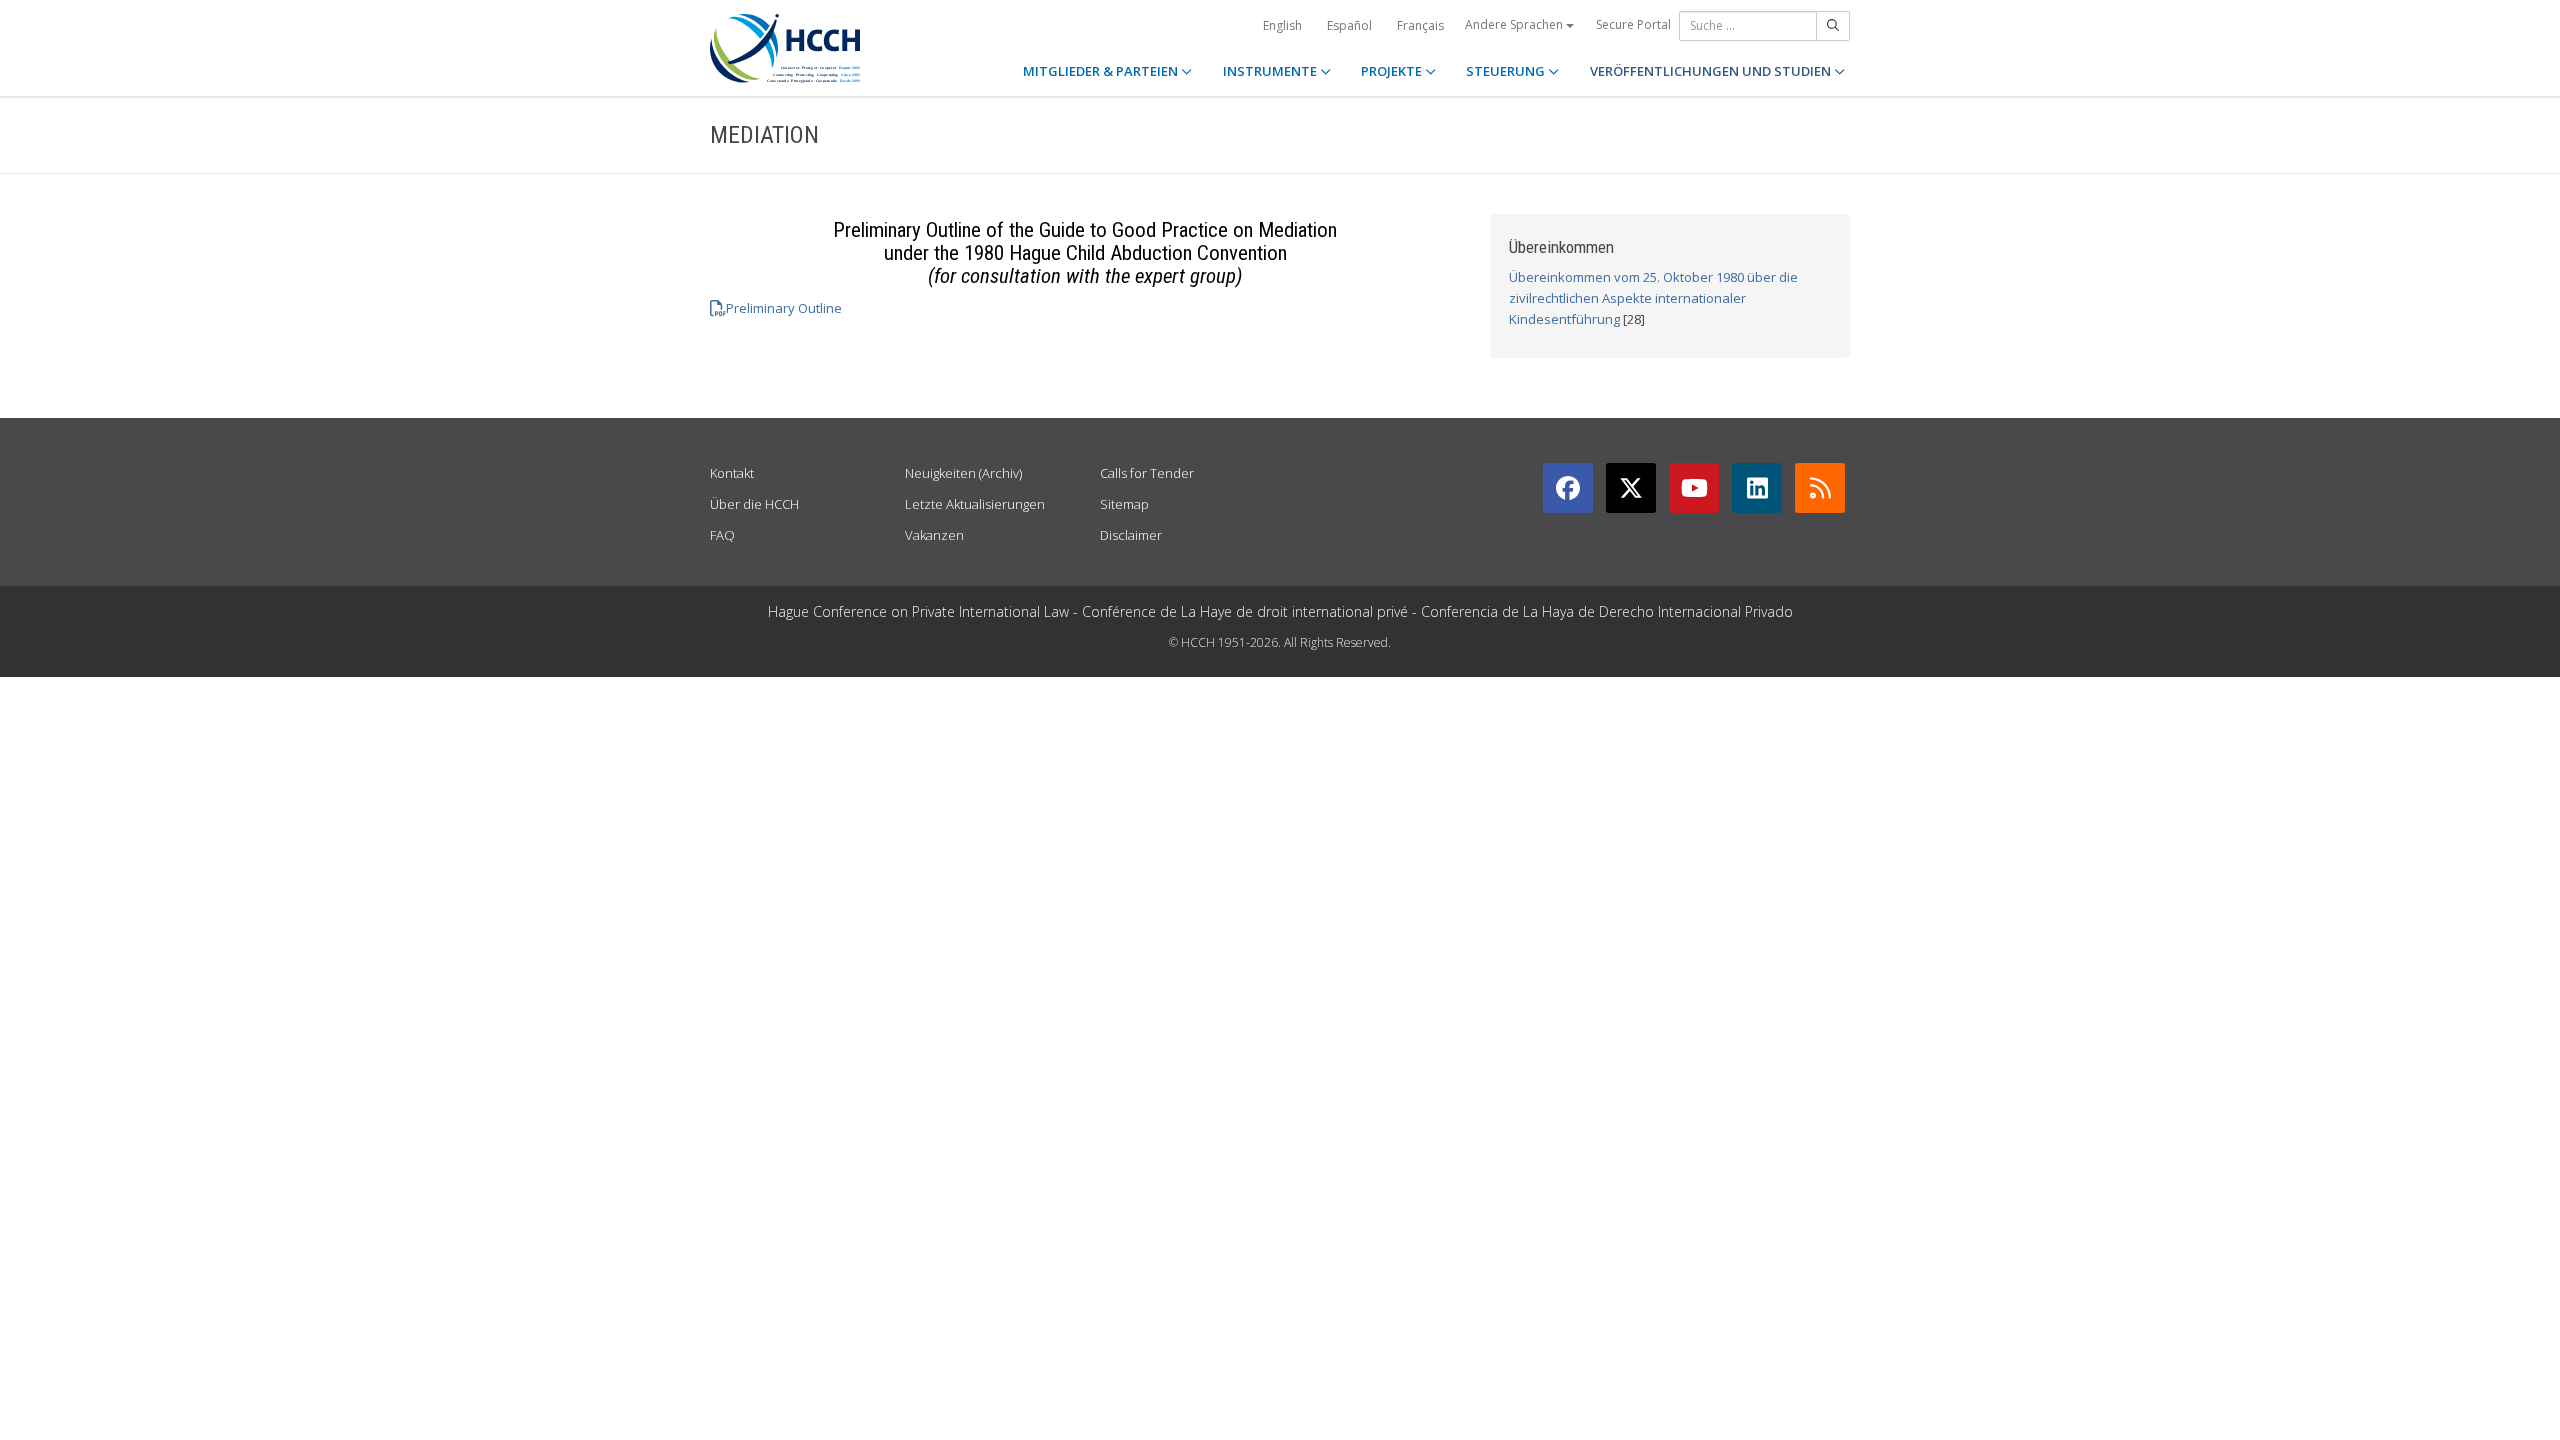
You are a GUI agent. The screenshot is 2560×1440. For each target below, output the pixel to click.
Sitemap (1124, 504)
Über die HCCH (754, 504)
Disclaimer (1131, 535)
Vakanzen (934, 535)
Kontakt (732, 473)
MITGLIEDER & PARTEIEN (1102, 71)
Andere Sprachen (1515, 24)
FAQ (722, 535)
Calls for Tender (1147, 473)
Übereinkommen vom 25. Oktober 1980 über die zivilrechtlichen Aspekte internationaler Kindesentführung (1653, 298)
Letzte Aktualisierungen (975, 504)
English (1282, 25)
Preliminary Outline (784, 308)
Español (1349, 25)
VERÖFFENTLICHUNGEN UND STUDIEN (1712, 71)
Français (1420, 25)
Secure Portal (1633, 24)
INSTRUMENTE (1271, 71)
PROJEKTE (1393, 71)
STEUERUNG (1507, 71)
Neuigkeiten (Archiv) (963, 473)
